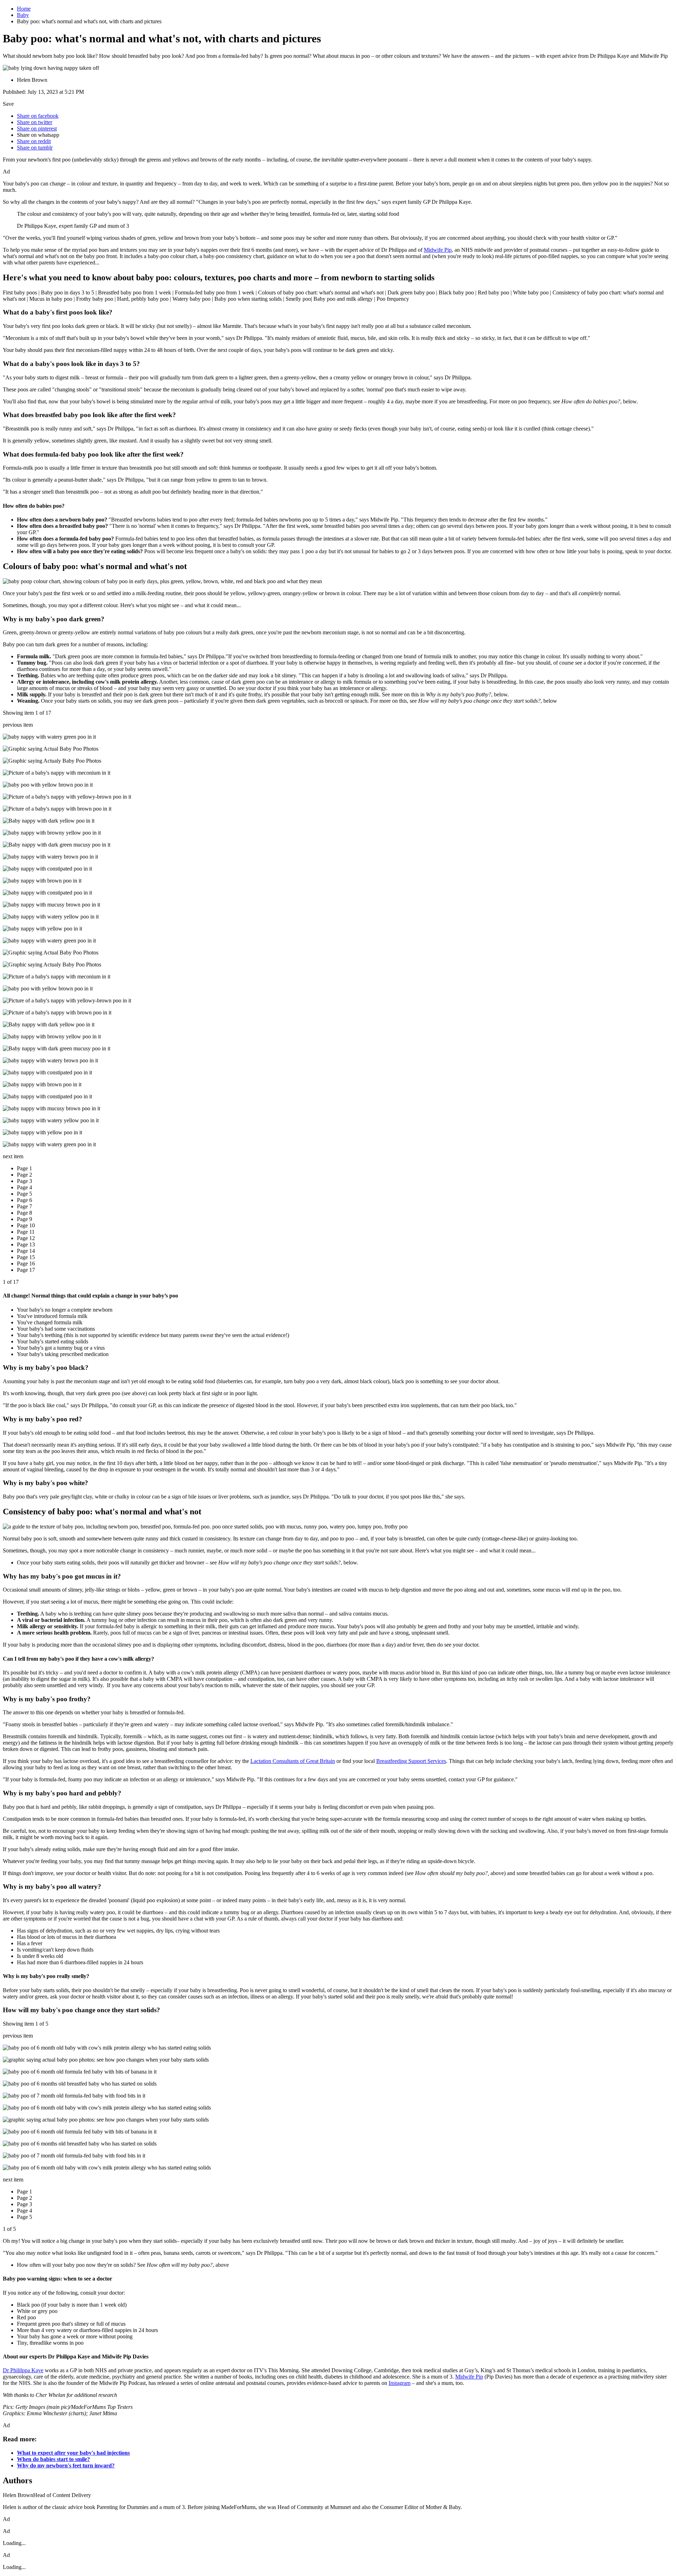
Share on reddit (34, 141)
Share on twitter (35, 122)
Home (24, 9)
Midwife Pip (438, 250)
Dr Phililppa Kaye (23, 2370)
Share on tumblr (35, 148)
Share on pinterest (37, 129)
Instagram (400, 2383)
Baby (23, 15)
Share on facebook (38, 116)
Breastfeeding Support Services (411, 1761)
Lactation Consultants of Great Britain (293, 1761)
